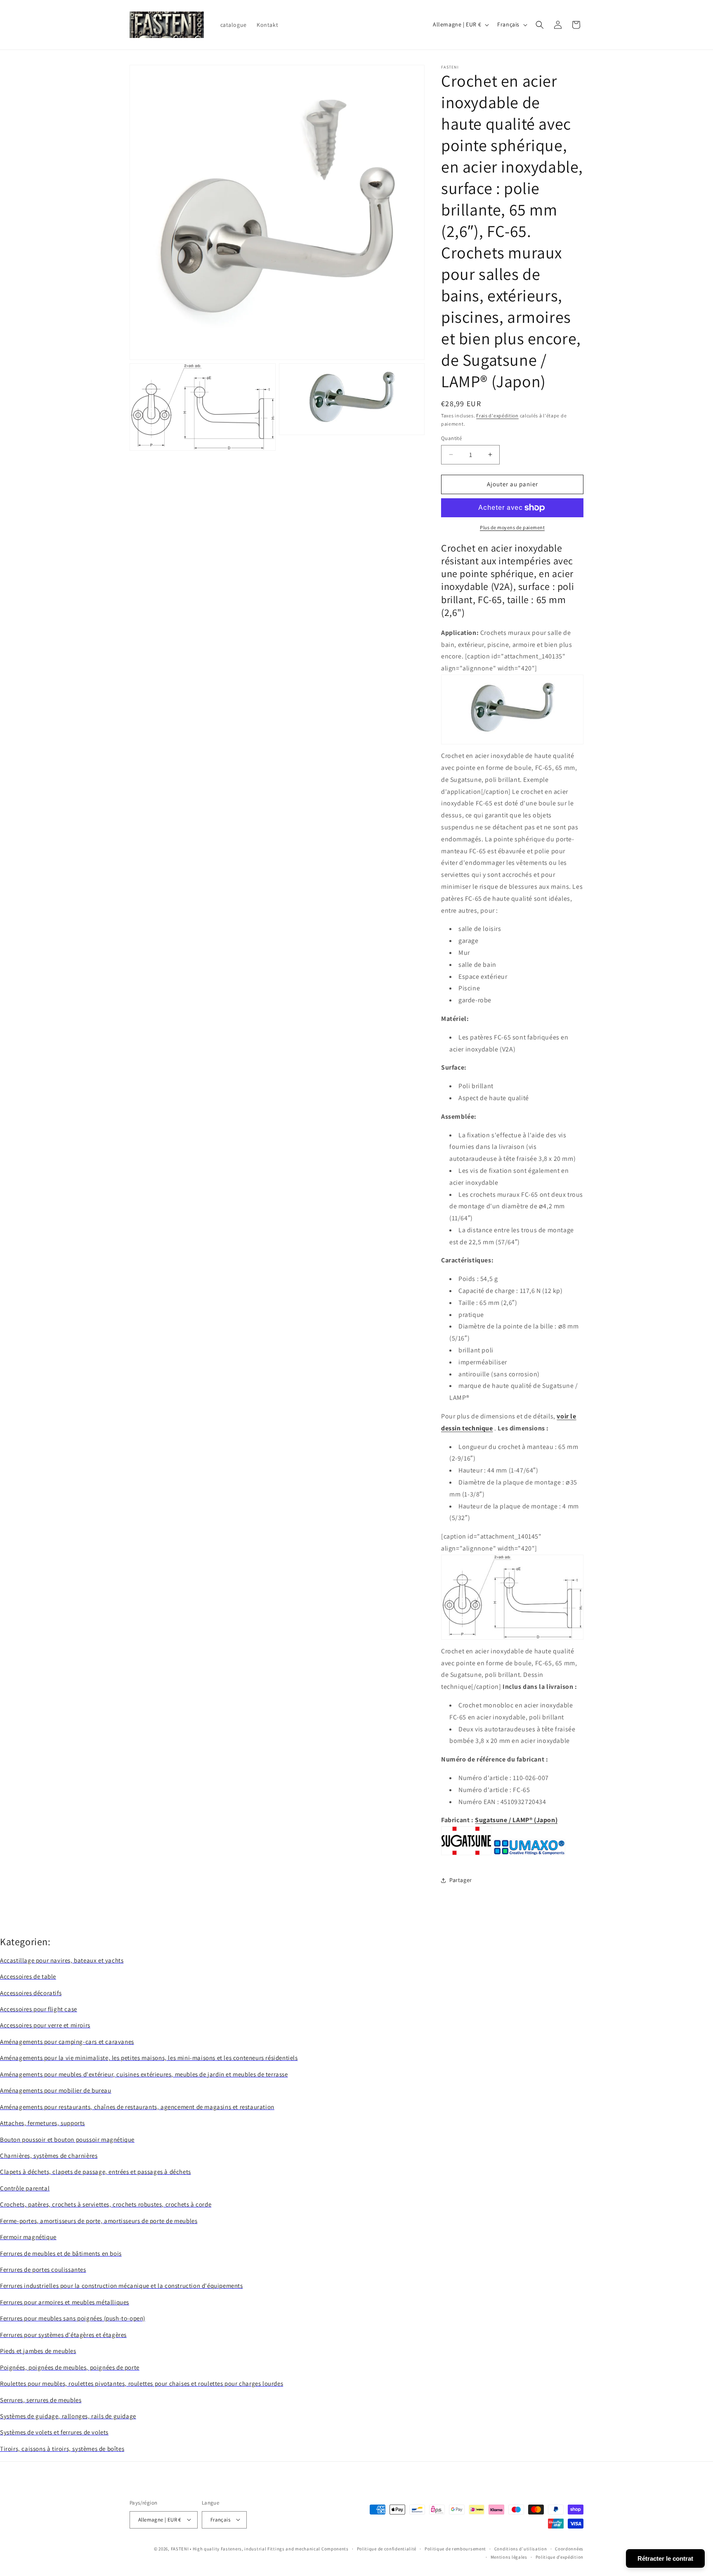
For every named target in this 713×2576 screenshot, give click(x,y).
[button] (540, 25)
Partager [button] (461, 1880)
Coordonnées (569, 2548)
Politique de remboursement (455, 2548)
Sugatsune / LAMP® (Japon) (516, 1820)
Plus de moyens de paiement (512, 527)
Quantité (451, 438)
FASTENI (180, 2548)
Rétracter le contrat (665, 2558)
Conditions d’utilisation (521, 2548)
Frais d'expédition (497, 416)
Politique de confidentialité (387, 2548)
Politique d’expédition (560, 2557)
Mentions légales (509, 2557)
